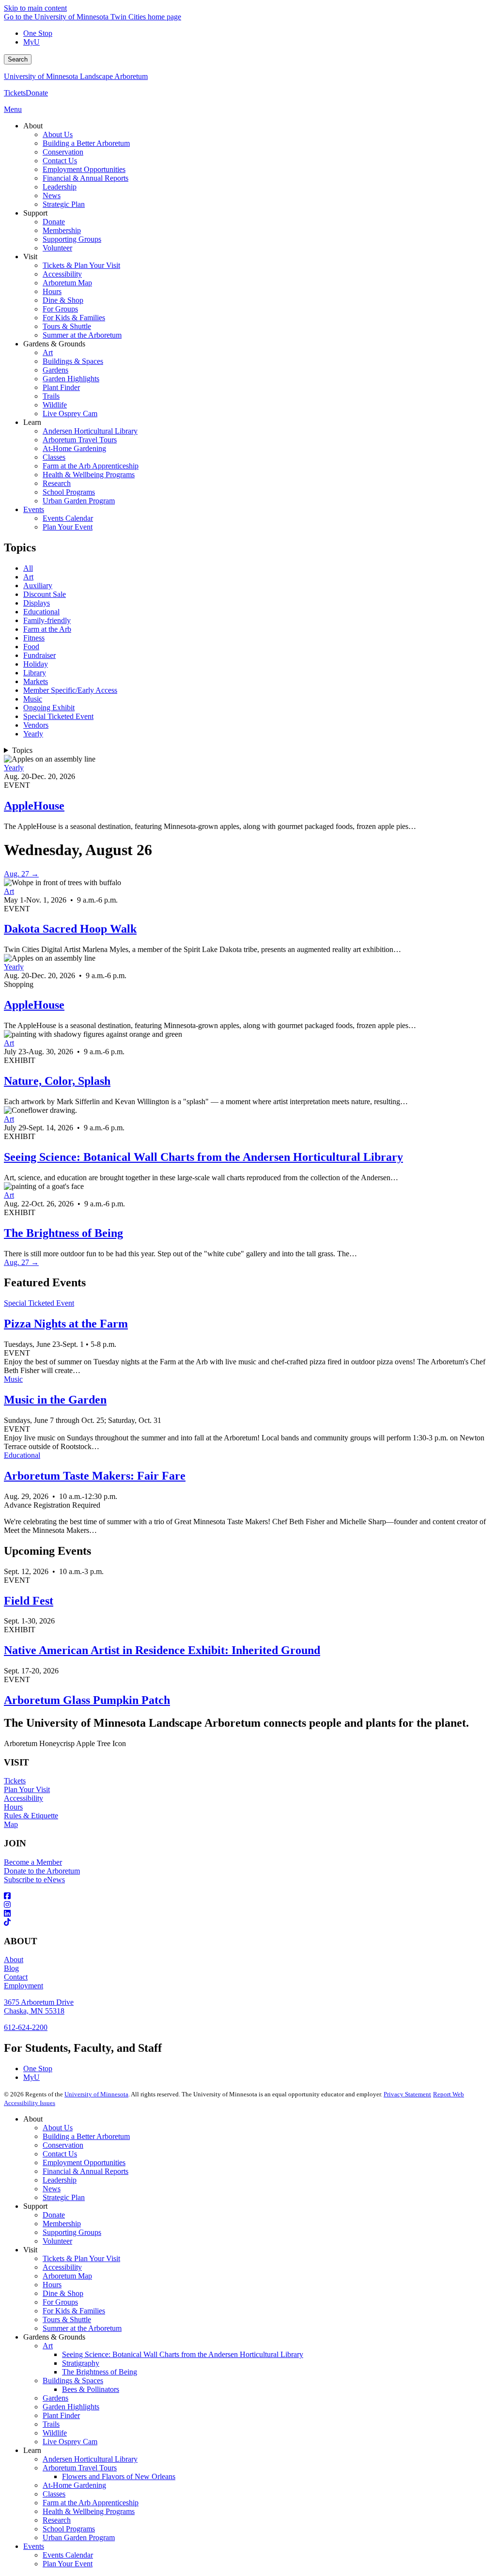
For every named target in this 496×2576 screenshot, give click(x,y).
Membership (62, 2224)
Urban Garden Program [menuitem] (79, 501)
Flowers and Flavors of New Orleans (119, 2476)
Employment (23, 1986)
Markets (36, 681)
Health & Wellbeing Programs (89, 2511)
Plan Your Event (68, 2564)
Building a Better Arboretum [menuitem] (86, 143)
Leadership (60, 2180)
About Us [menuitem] (58, 134)
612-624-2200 (26, 2027)
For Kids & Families (74, 2311)
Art (28, 577)
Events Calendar (68, 2555)
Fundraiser (39, 655)
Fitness (34, 638)
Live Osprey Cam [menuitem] (70, 414)
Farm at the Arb (47, 629)
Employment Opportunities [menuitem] (84, 169)
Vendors (36, 725)
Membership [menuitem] (62, 230)
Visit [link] (30, 257)
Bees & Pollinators (91, 2389)
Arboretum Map (67, 2276)
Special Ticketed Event (58, 716)
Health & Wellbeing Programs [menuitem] (89, 475)
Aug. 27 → (21, 874)
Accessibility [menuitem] (62, 274)
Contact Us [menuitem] (60, 161)
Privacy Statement (407, 2094)
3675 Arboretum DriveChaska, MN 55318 (39, 2006)
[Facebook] (248, 1896)
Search (18, 59)
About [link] (33, 126)
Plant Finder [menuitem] (61, 387)
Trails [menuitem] (51, 396)
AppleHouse (34, 806)
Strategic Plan (64, 2197)
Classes (54, 2494)
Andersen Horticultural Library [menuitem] (90, 431)
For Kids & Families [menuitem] (74, 318)
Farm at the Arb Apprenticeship (91, 2503)
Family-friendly (47, 620)
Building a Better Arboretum (86, 2136)
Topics (22, 750)
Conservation (63, 2145)
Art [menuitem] (48, 352)
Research (57, 2520)
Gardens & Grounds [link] (54, 344)
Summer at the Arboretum (82, 2328)
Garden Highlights (71, 2407)
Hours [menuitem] (52, 291)
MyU (31, 42)
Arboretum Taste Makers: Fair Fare (95, 1476)
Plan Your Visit (27, 1789)
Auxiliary (38, 585)
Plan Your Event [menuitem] (68, 527)
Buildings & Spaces (73, 2381)
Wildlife (55, 2433)
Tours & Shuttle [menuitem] (67, 326)
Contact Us (60, 2154)
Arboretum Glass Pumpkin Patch (87, 1700)
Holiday (36, 664)
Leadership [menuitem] (60, 187)
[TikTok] (248, 1922)
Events (34, 2546)
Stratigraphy (81, 2363)
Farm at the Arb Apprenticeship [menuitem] (91, 466)
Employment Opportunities (84, 2162)
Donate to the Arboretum (42, 1871)
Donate (37, 93)
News (52, 2189)
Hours (13, 1807)
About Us (58, 2128)
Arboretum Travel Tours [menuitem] (80, 440)
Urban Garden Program (79, 2537)
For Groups (60, 2302)
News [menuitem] (52, 195)
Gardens (55, 2398)
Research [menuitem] (57, 483)
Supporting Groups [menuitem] (72, 239)
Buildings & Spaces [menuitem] (73, 361)
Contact (16, 1977)
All (28, 568)
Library (35, 673)
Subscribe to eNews (34, 1880)
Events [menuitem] (34, 509)
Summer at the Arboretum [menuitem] (82, 335)
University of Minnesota (96, 2094)
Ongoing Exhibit (49, 708)
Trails (51, 2424)
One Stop (38, 33)
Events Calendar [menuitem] (68, 518)
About (14, 1959)
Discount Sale (45, 594)
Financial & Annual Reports (85, 2171)
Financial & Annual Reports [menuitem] (85, 178)
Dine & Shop (63, 2293)
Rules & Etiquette (31, 1816)
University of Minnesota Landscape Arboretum (76, 76)
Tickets (15, 93)
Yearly (33, 734)
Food (31, 647)
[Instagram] (248, 1905)
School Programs (69, 2529)
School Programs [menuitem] (69, 492)
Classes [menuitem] (54, 457)
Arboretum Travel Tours (80, 2468)
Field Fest (29, 1601)
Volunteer (57, 2241)
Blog (11, 1968)
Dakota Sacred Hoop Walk (70, 929)
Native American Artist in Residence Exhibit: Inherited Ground (162, 1650)
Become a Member (33, 1862)
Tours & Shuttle (67, 2319)
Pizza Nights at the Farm (66, 1324)
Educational (41, 612)
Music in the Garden (55, 1400)
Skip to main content (35, 8)
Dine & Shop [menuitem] (63, 300)
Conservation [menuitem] (63, 152)
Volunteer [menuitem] (57, 248)
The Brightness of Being (63, 1233)
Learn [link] (32, 422)
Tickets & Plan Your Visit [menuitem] (81, 265)
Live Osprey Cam (70, 2442)
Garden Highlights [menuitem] (71, 379)
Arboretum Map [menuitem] (67, 283)
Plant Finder (61, 2415)
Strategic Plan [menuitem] (64, 204)
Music (33, 699)
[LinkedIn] (248, 1914)
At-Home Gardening (74, 2485)
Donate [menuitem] (54, 222)
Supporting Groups (72, 2232)
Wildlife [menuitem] (55, 405)
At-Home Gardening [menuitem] (74, 448)
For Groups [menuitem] (60, 309)
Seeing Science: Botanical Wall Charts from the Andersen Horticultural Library (203, 1157)
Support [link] (35, 213)
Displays (37, 603)
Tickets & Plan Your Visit (81, 2258)
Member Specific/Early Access (70, 690)
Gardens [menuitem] (55, 370)
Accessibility (23, 1798)
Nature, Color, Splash (57, 1081)
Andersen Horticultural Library (90, 2459)
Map (11, 1824)
